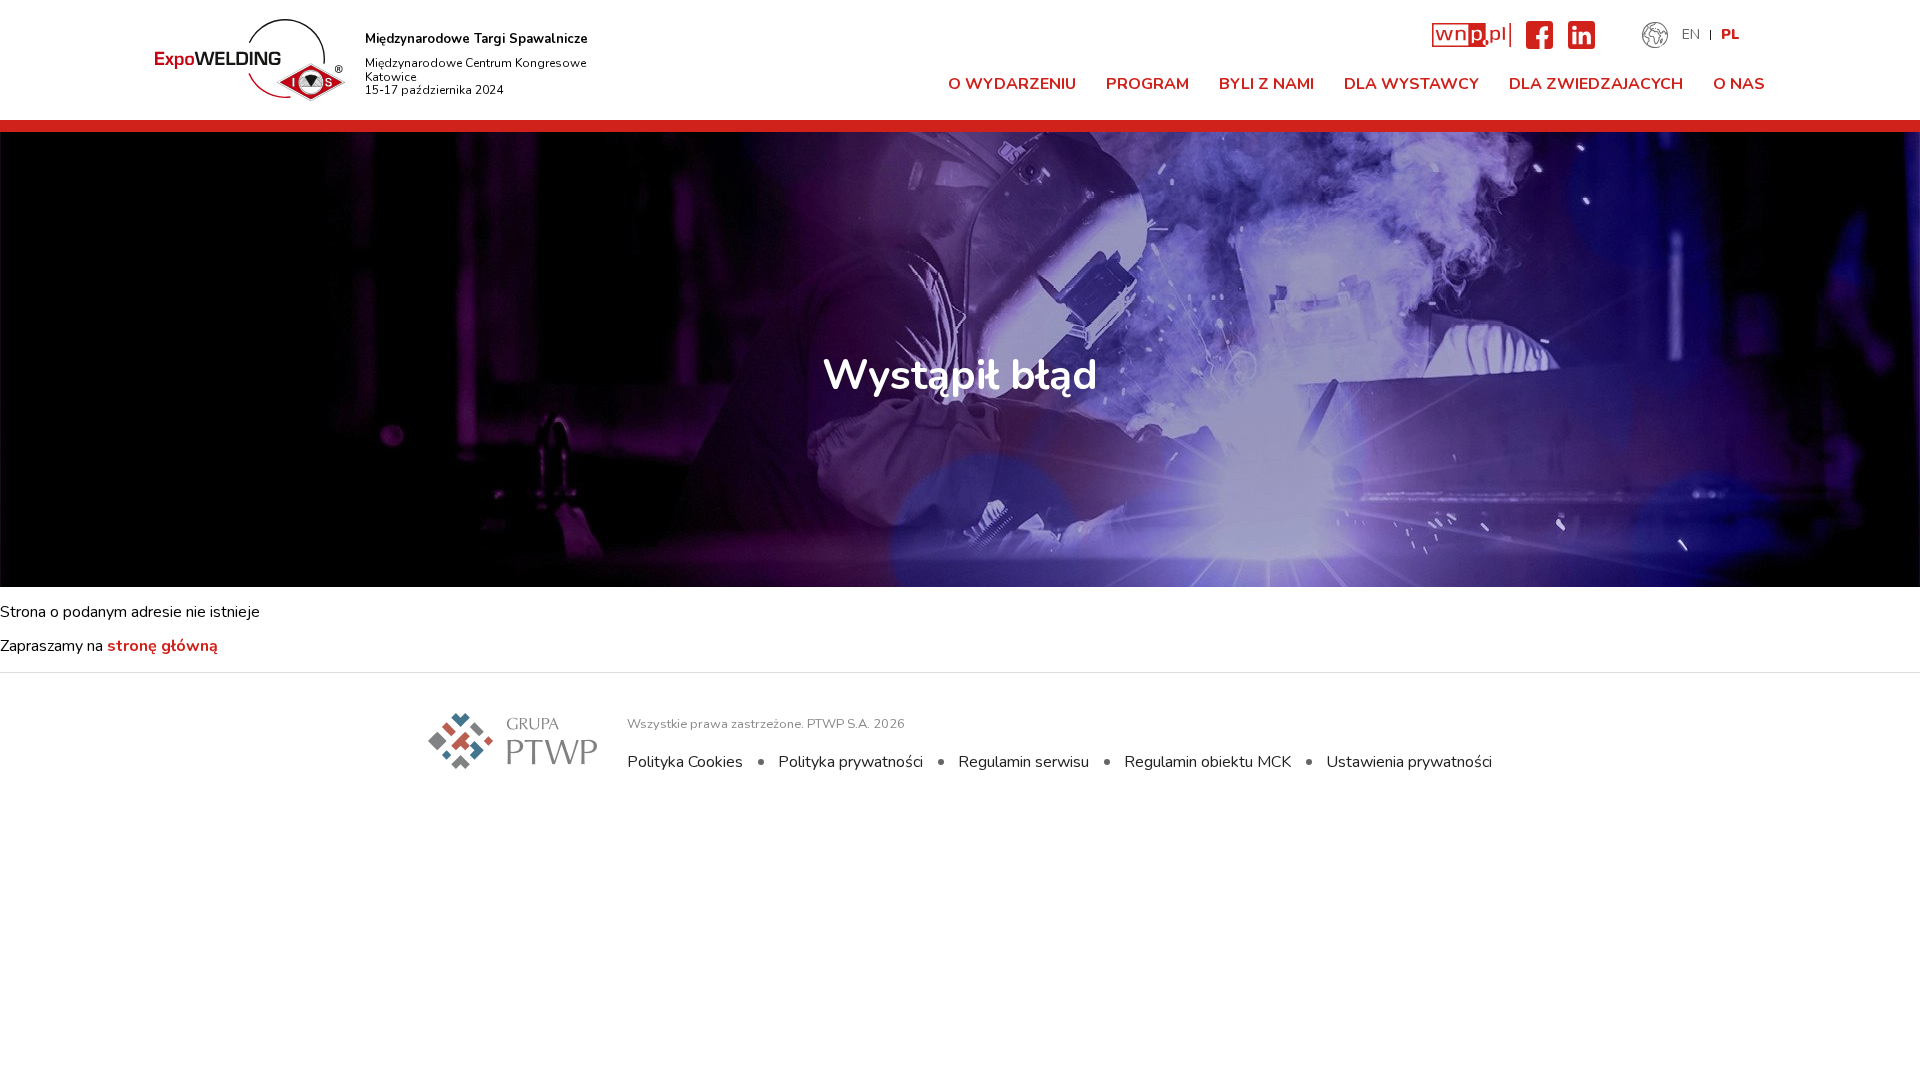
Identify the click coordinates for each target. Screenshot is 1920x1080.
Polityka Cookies (685, 762)
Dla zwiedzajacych (1596, 84)
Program (1147, 84)
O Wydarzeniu (1012, 84)
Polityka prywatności (850, 762)
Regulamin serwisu (1023, 762)
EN (1691, 35)
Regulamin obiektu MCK (1207, 762)
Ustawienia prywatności (1409, 762)
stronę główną (162, 646)
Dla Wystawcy (1411, 84)
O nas (1739, 84)
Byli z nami (1266, 84)
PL (1730, 35)
